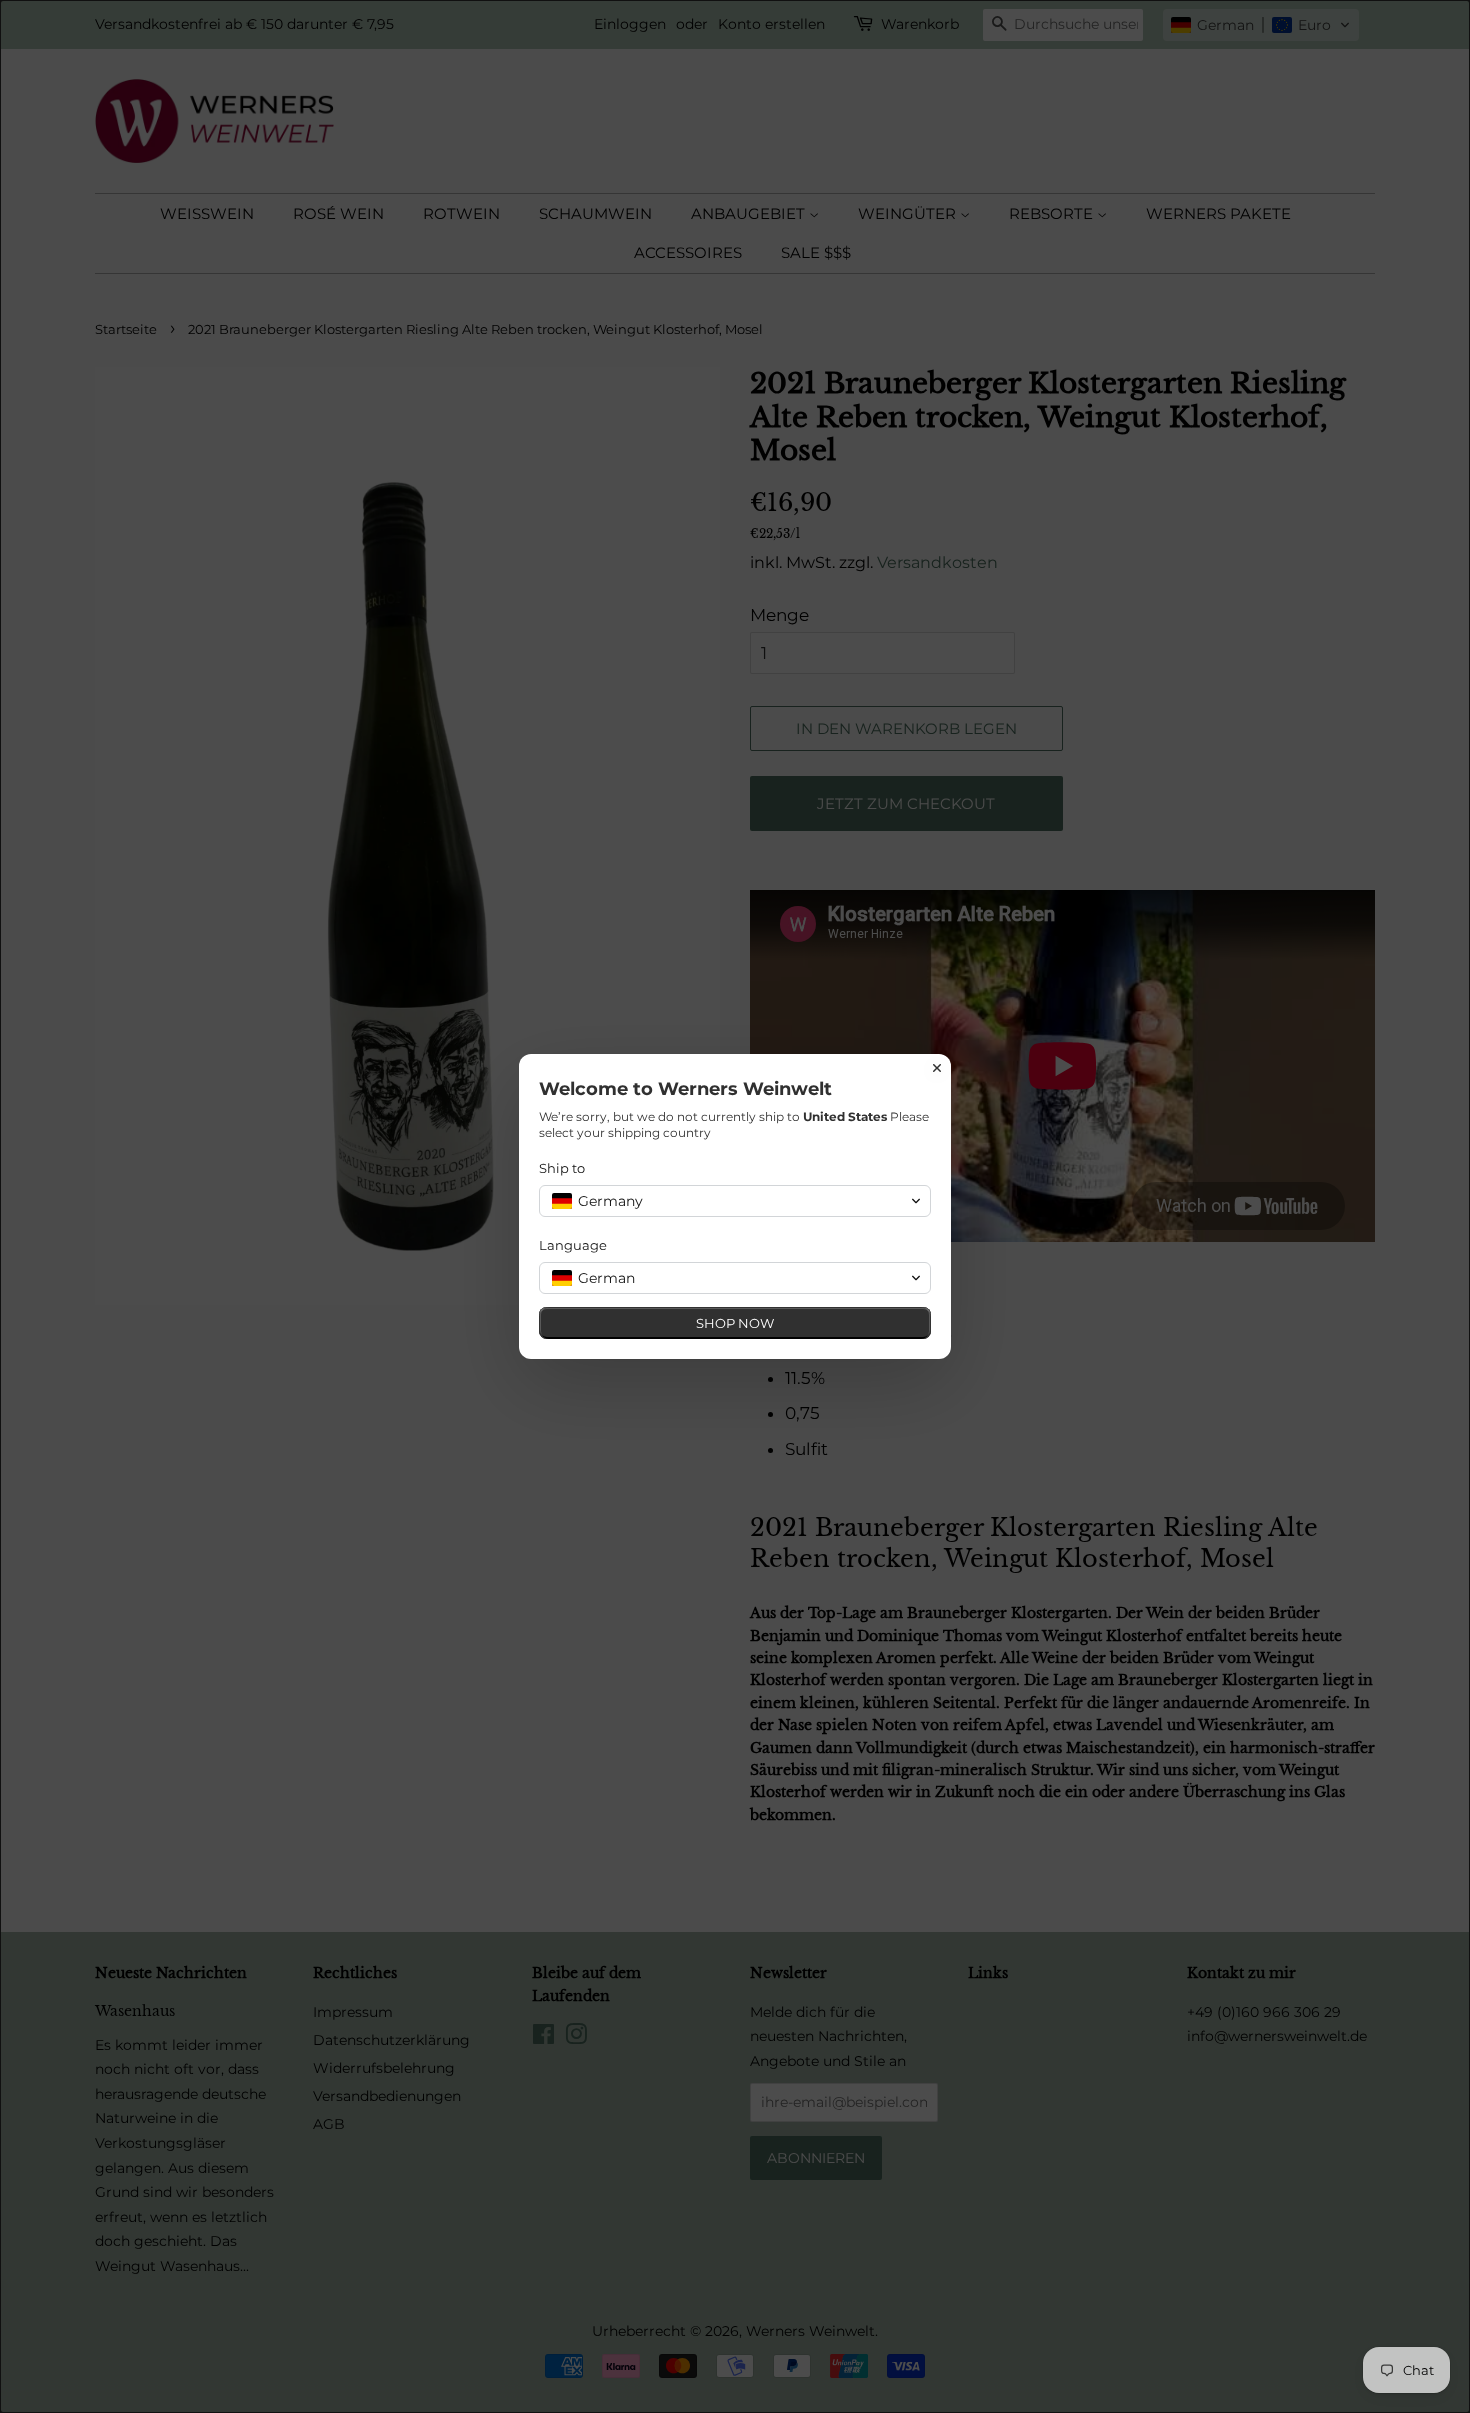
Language (573, 1245)
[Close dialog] (937, 1068)
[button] (735, 1201)
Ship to (562, 1168)
